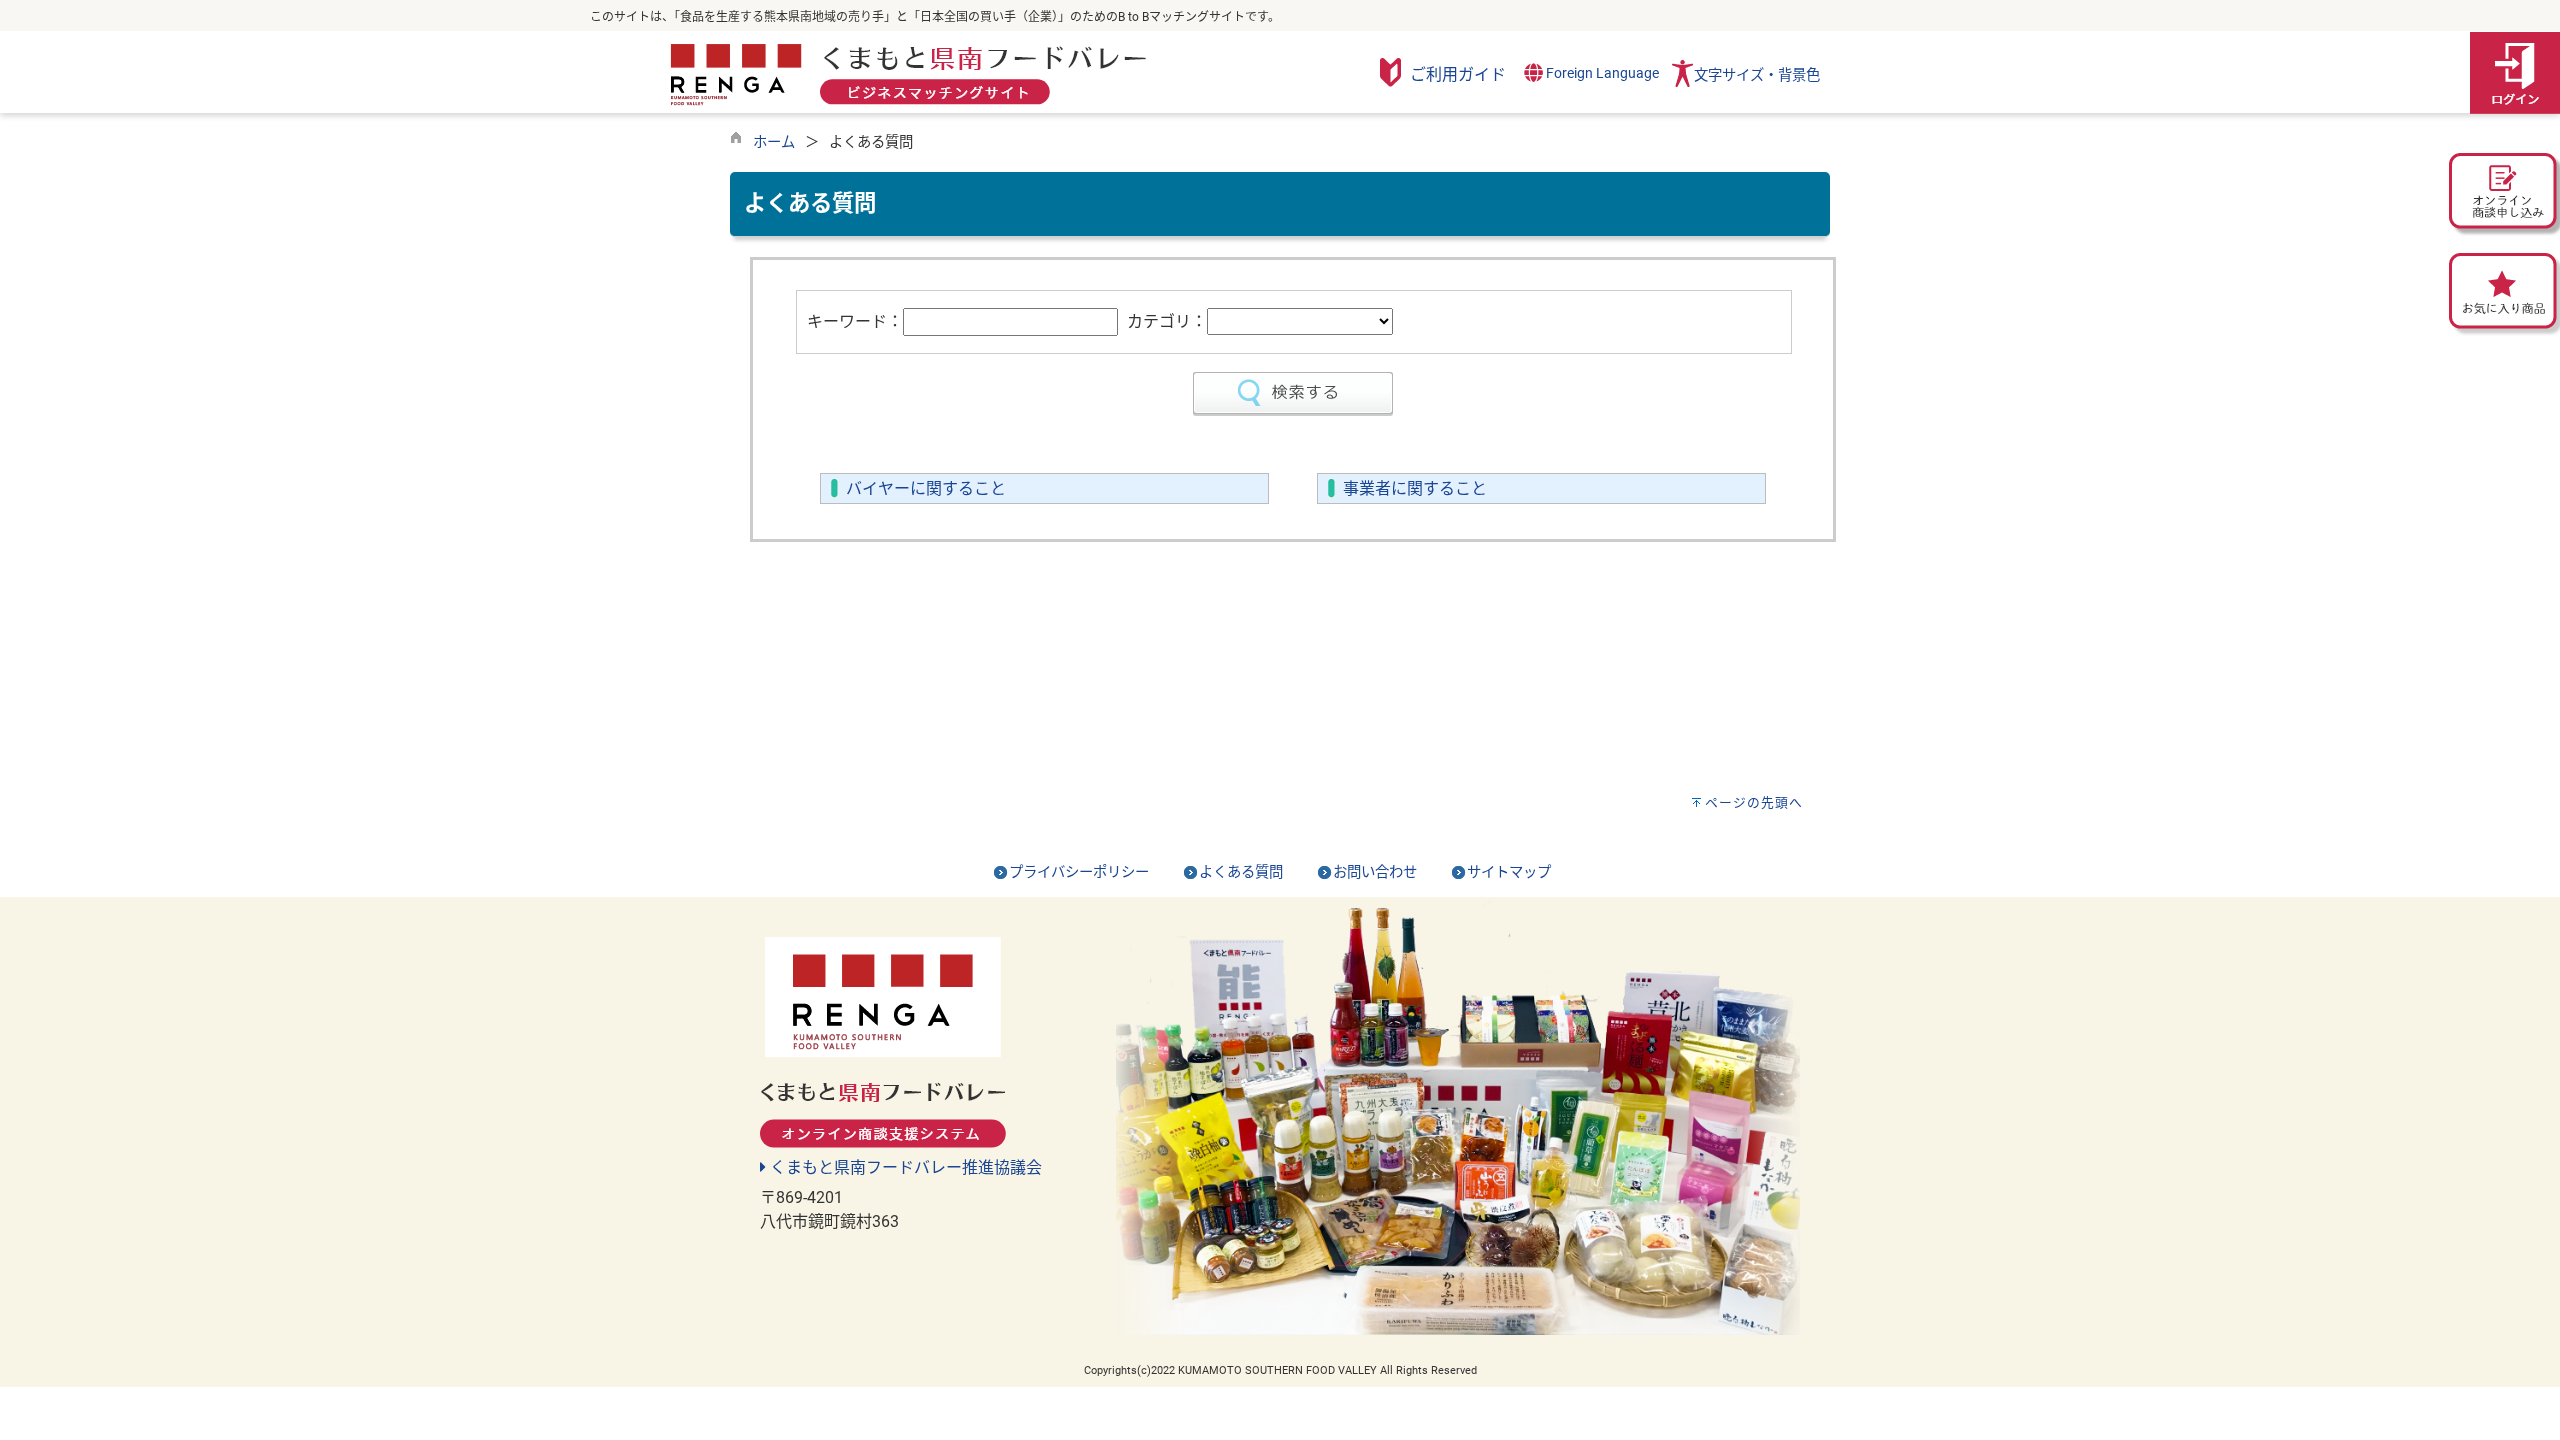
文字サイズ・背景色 (1757, 75)
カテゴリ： (1167, 321)
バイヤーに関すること (926, 488)
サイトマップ (1509, 872)
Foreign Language (1601, 73)
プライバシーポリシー (1079, 872)
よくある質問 (1241, 872)
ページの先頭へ (1754, 802)
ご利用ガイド (1458, 74)
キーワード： (855, 321)
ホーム (774, 142)
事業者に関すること (1415, 488)
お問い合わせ (1375, 872)
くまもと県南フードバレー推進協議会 (904, 1167)
